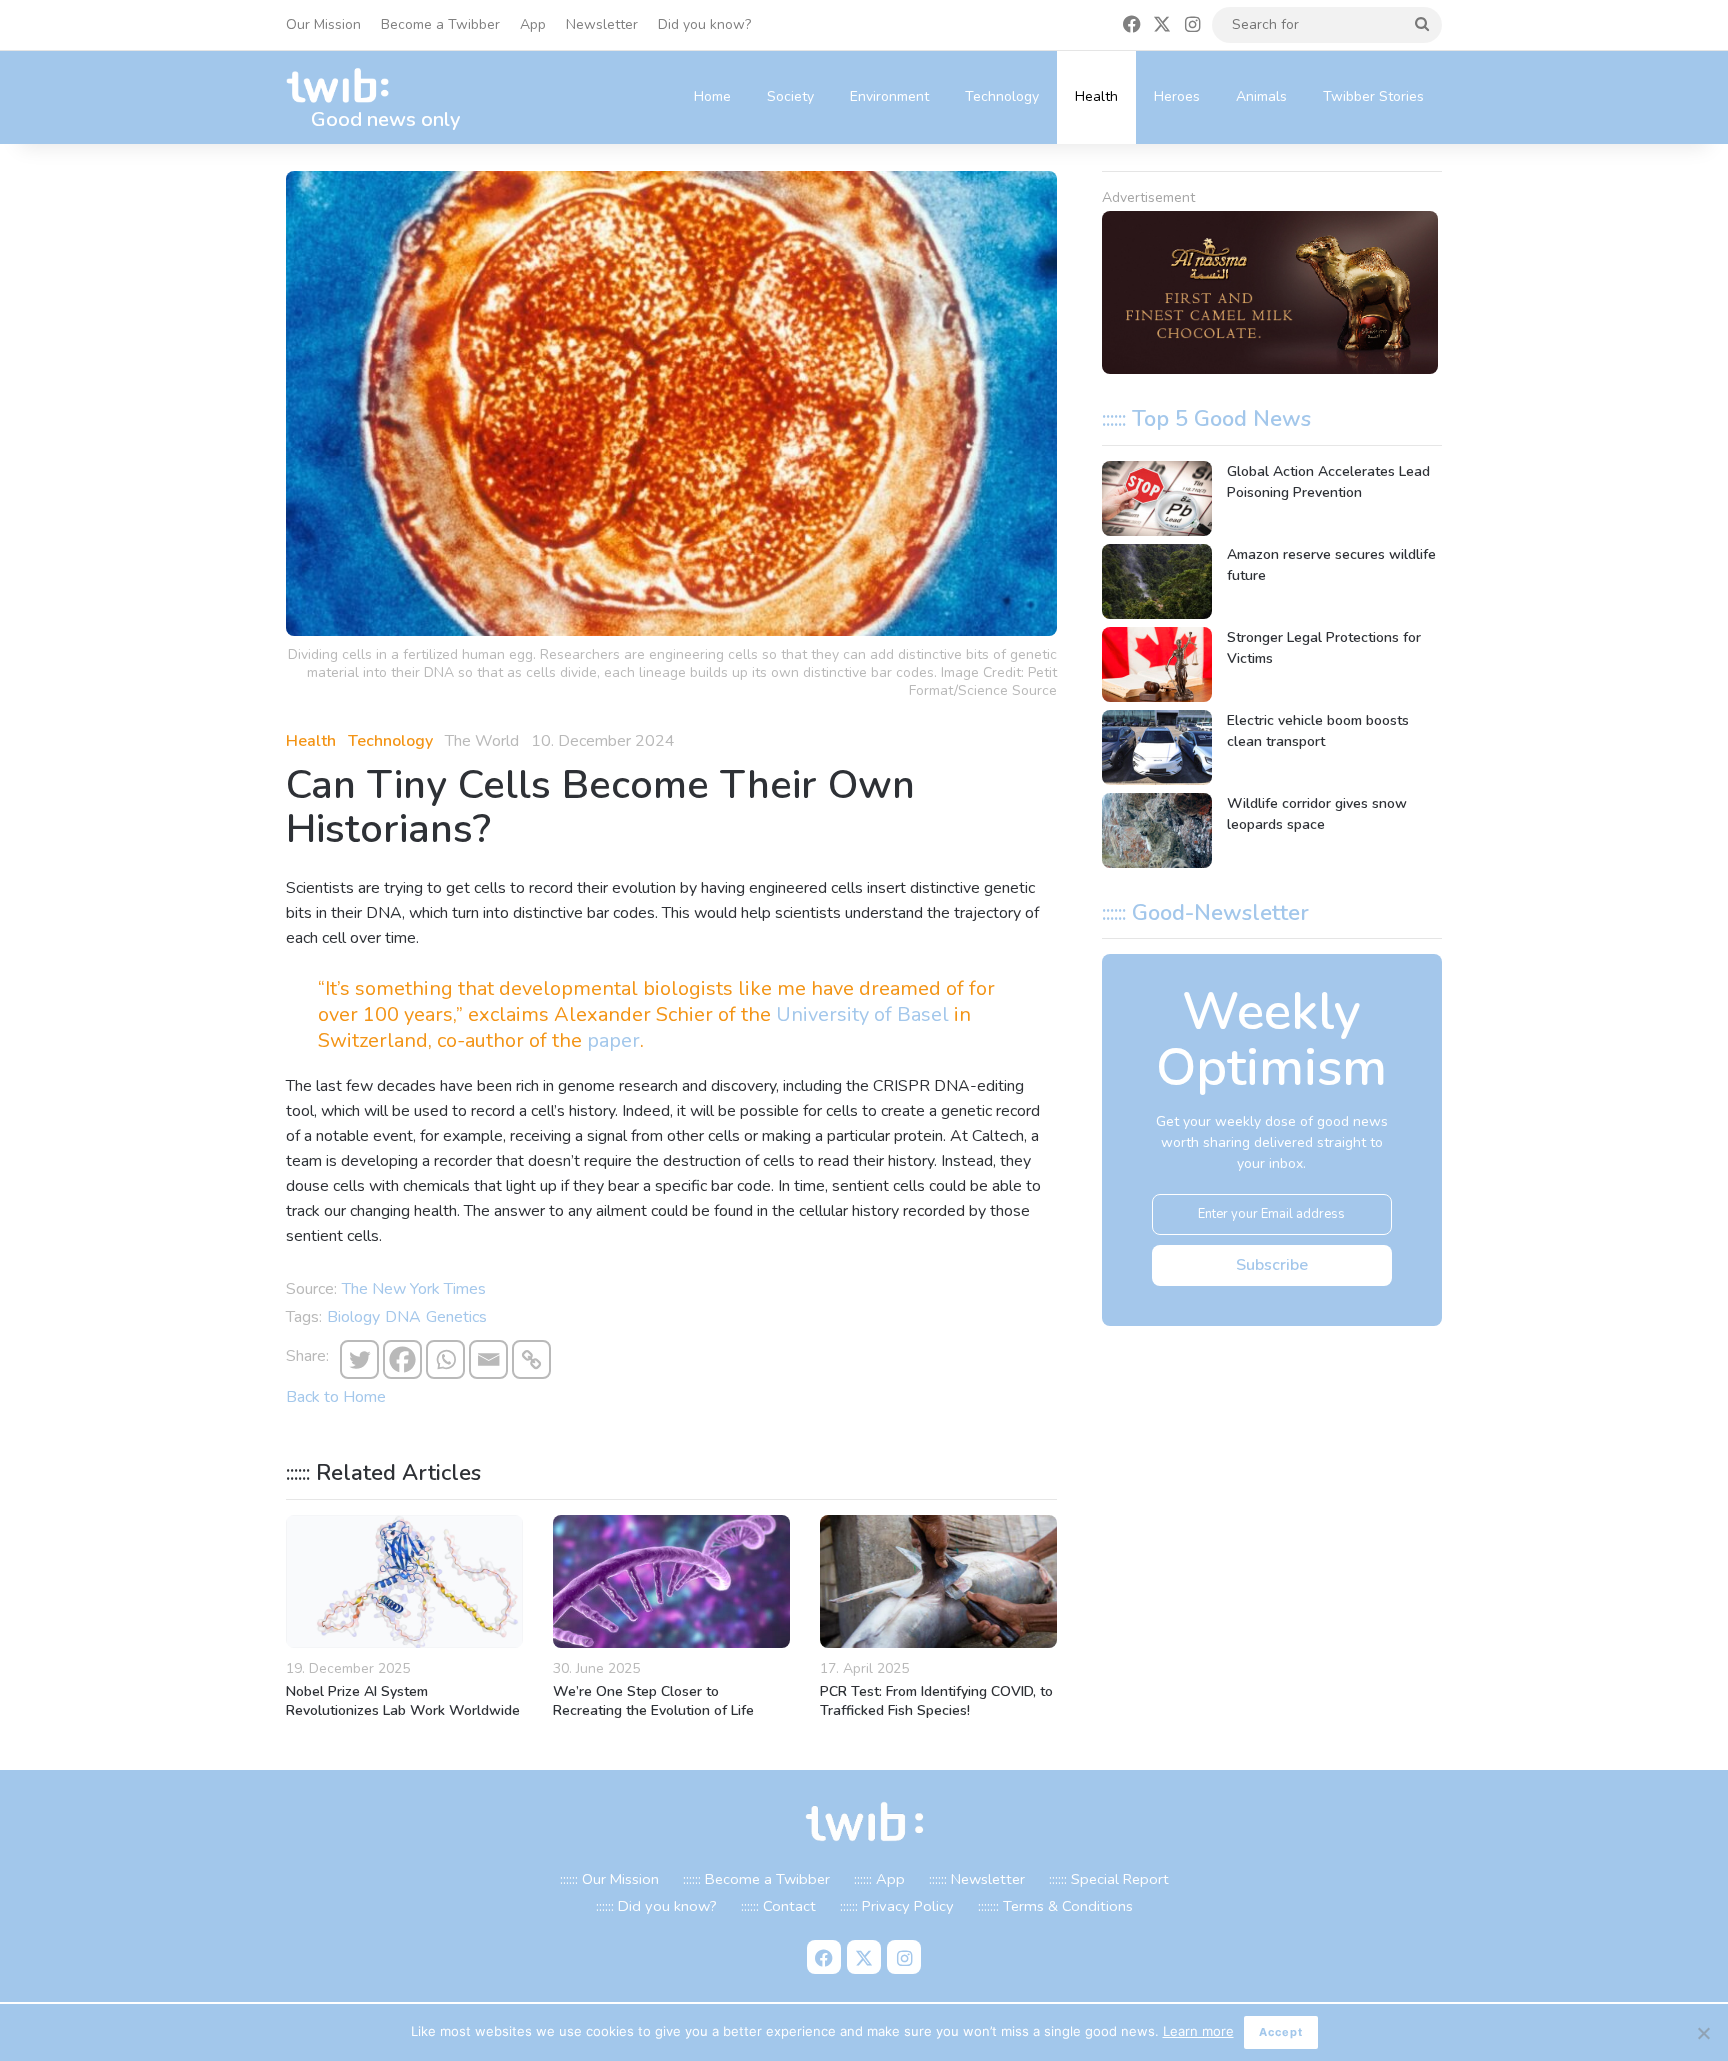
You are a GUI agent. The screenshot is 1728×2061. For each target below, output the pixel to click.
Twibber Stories (1373, 96)
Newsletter (602, 24)
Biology (353, 1317)
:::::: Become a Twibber (756, 1879)
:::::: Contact (778, 1906)
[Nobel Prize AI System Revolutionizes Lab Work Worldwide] (404, 1581)
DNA (403, 1317)
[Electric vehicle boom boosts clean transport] (1157, 747)
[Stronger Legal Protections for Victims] (1157, 664)
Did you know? (704, 24)
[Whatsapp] (445, 1359)
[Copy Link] (531, 1359)
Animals (1261, 96)
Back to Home (336, 1397)
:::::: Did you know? (656, 1906)
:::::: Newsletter (977, 1879)
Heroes (1177, 96)
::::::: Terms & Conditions (1055, 1906)
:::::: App (879, 1879)
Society (790, 96)
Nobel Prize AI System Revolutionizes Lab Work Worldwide (403, 1701)
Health (1096, 96)
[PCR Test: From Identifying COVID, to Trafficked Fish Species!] (938, 1582)
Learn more (1198, 2031)
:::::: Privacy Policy (897, 1906)
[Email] (488, 1359)
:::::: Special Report (1109, 1879)
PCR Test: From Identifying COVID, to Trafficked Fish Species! (936, 1701)
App (533, 24)
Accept (1281, 2032)
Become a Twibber (440, 24)
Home (712, 96)
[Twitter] (359, 1359)
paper (613, 1040)
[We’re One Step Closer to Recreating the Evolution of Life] (671, 1582)
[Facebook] (402, 1359)
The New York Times (414, 1289)
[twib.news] (346, 86)
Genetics (456, 1317)
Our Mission (323, 24)
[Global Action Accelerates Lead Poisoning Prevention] (1157, 498)
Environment (889, 96)
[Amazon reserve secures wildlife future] (1157, 581)
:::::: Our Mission (609, 1879)
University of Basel (862, 1014)
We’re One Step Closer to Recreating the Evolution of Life (653, 1701)
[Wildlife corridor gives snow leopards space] (1157, 830)
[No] (1703, 2033)
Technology (1002, 96)
